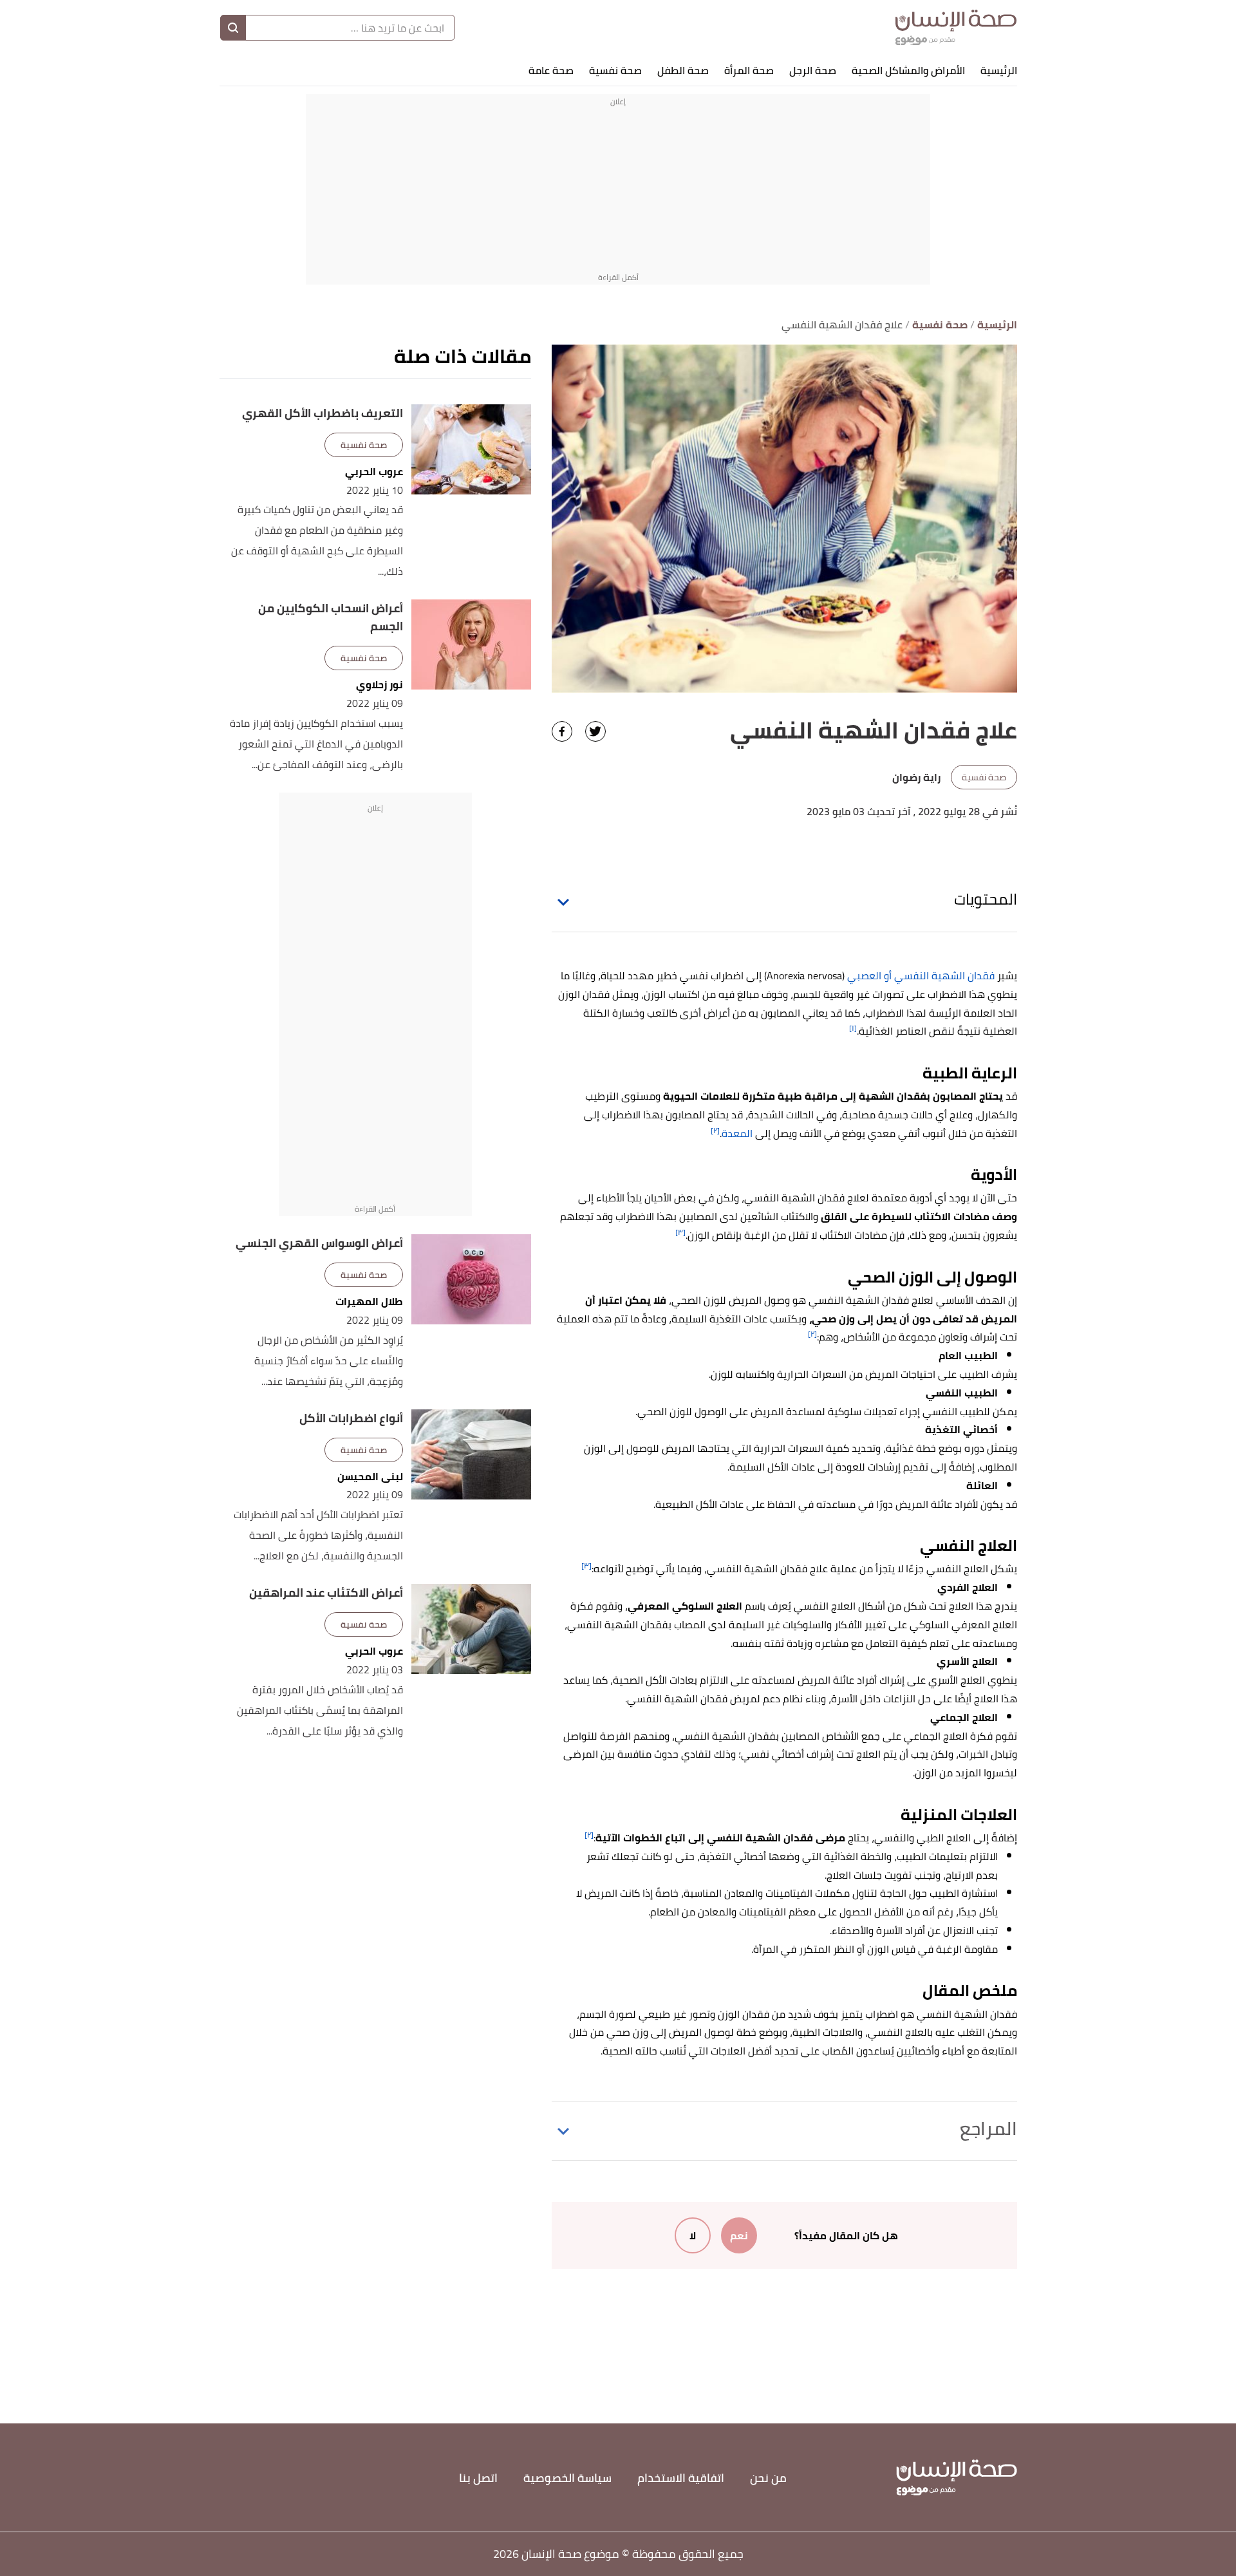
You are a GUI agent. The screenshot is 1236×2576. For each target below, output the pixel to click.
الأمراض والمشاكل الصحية (908, 70)
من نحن (768, 2478)
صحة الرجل (813, 70)
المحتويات (986, 899)
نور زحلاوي (379, 685)
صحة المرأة (749, 70)
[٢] (715, 1130)
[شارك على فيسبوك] (562, 731)
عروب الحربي (374, 472)
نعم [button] (739, 2235)
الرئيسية (999, 70)
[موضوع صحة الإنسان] (956, 27)
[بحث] (233, 28)
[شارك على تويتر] (595, 731)
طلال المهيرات (369, 1302)
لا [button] (693, 2235)
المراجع (988, 2129)
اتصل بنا (478, 2478)
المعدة (737, 1133)
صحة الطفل (683, 70)
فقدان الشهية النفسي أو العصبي (921, 975)
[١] (853, 1028)
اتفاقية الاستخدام (681, 2478)
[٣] (680, 1232)
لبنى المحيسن (370, 1477)
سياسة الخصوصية (567, 2478)
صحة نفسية (615, 70)
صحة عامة (551, 70)
